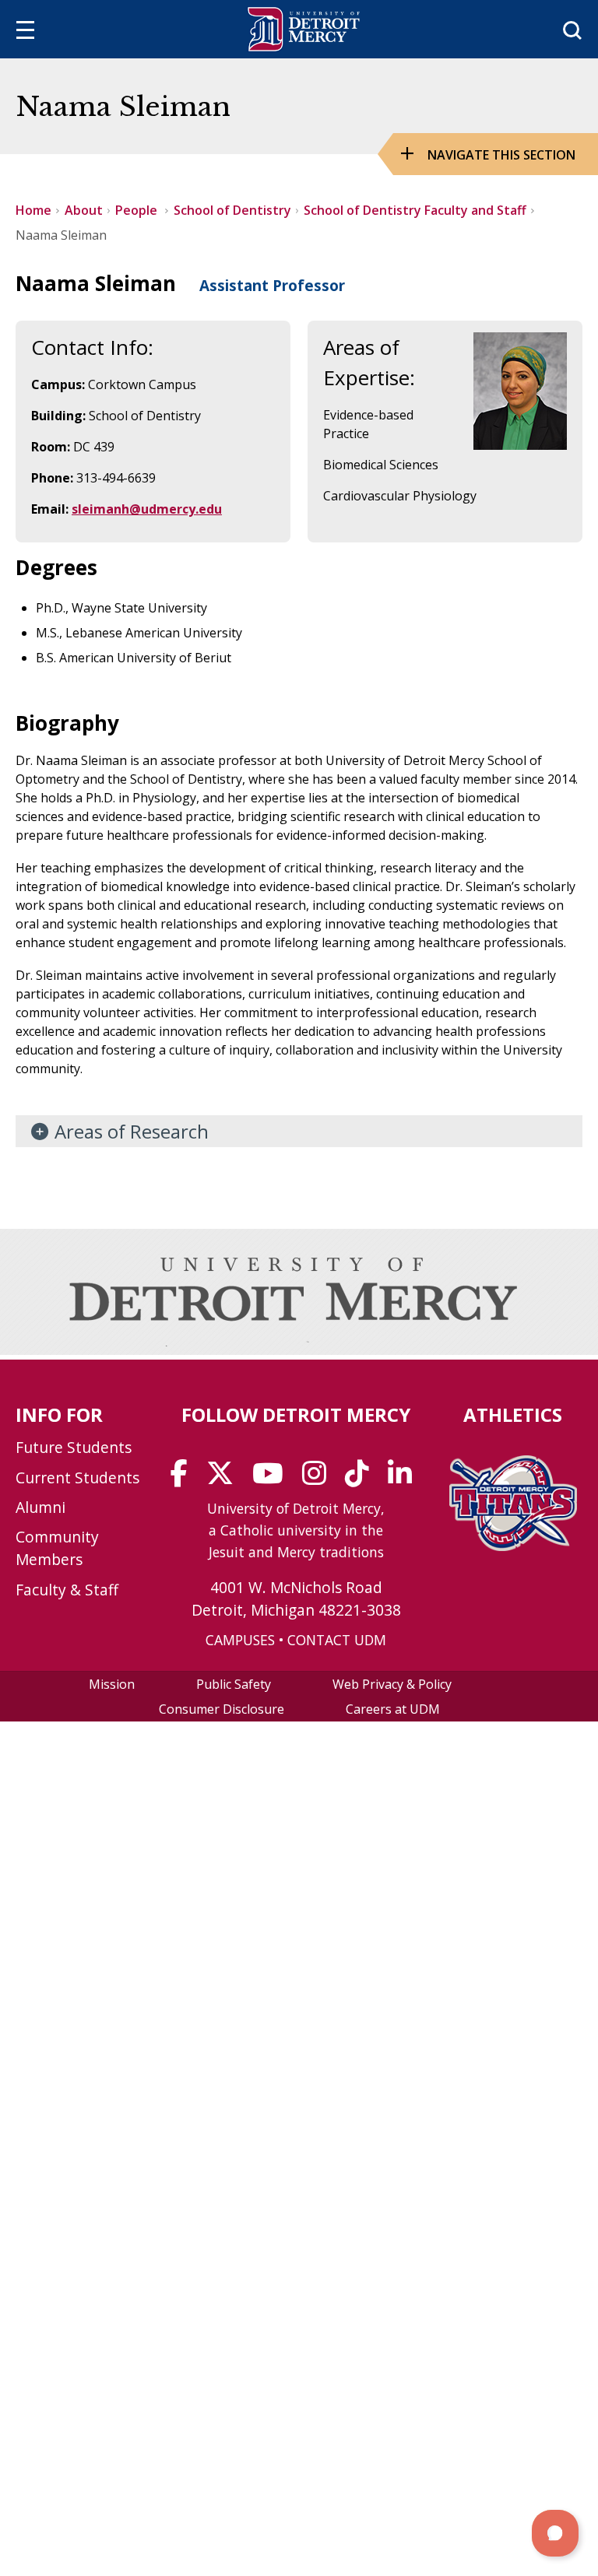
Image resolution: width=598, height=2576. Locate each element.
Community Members (57, 1548)
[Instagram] (319, 1479)
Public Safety (234, 1684)
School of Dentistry (232, 210)
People (138, 210)
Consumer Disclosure (222, 1709)
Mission (112, 1684)
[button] (555, 2533)
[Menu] (25, 32)
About (84, 210)
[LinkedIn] (405, 1479)
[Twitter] (225, 1479)
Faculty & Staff (67, 1590)
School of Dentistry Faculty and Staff (415, 210)
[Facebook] (184, 1479)
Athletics (513, 1414)
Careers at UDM (393, 1709)
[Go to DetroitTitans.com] (513, 1546)
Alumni (40, 1507)
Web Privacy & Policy (392, 1684)
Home (33, 210)
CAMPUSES (240, 1640)
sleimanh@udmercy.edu (147, 509)
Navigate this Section (501, 155)
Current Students (77, 1478)
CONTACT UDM (337, 1640)
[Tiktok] (362, 1479)
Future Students (74, 1447)
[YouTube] (273, 1479)
